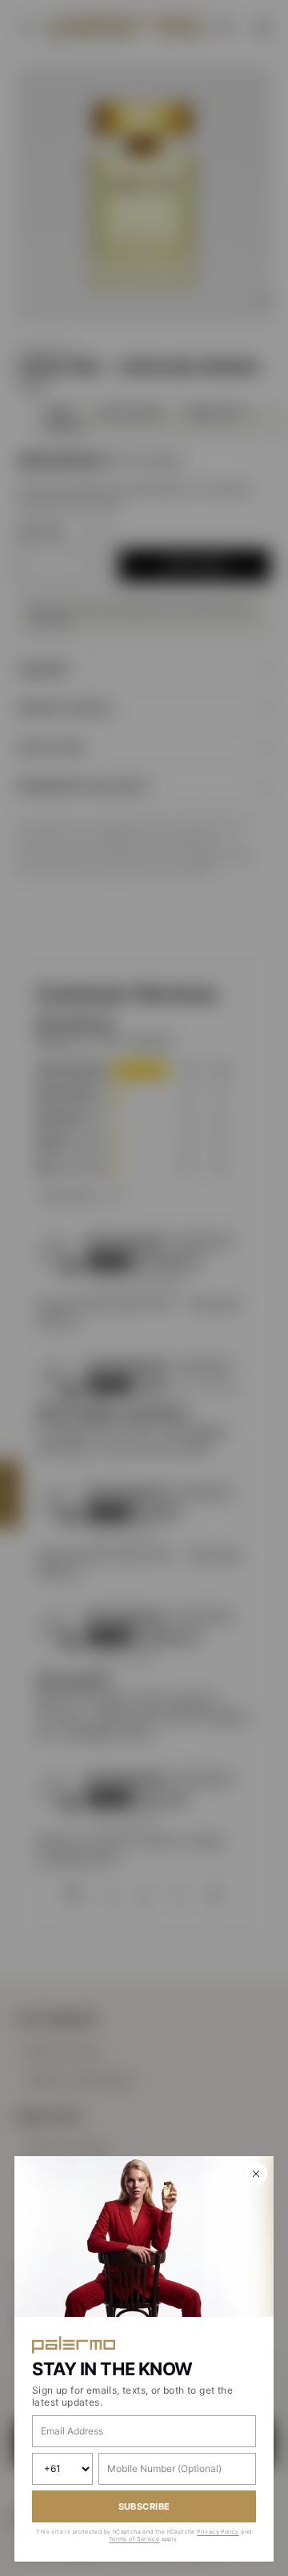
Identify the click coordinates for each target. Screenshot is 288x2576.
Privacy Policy (218, 2532)
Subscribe (144, 2506)
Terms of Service (134, 2539)
